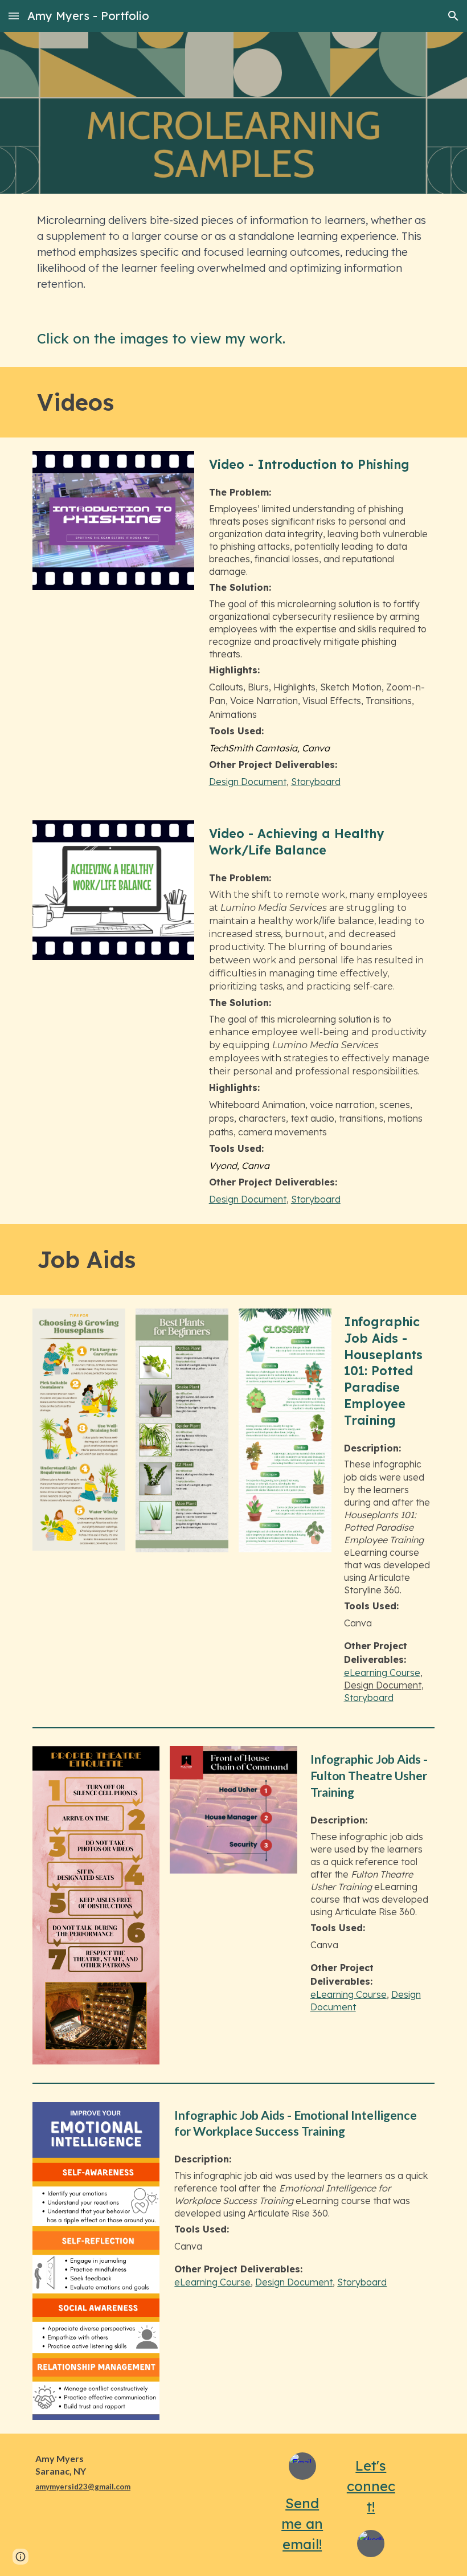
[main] (233, 252)
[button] (14, 16)
